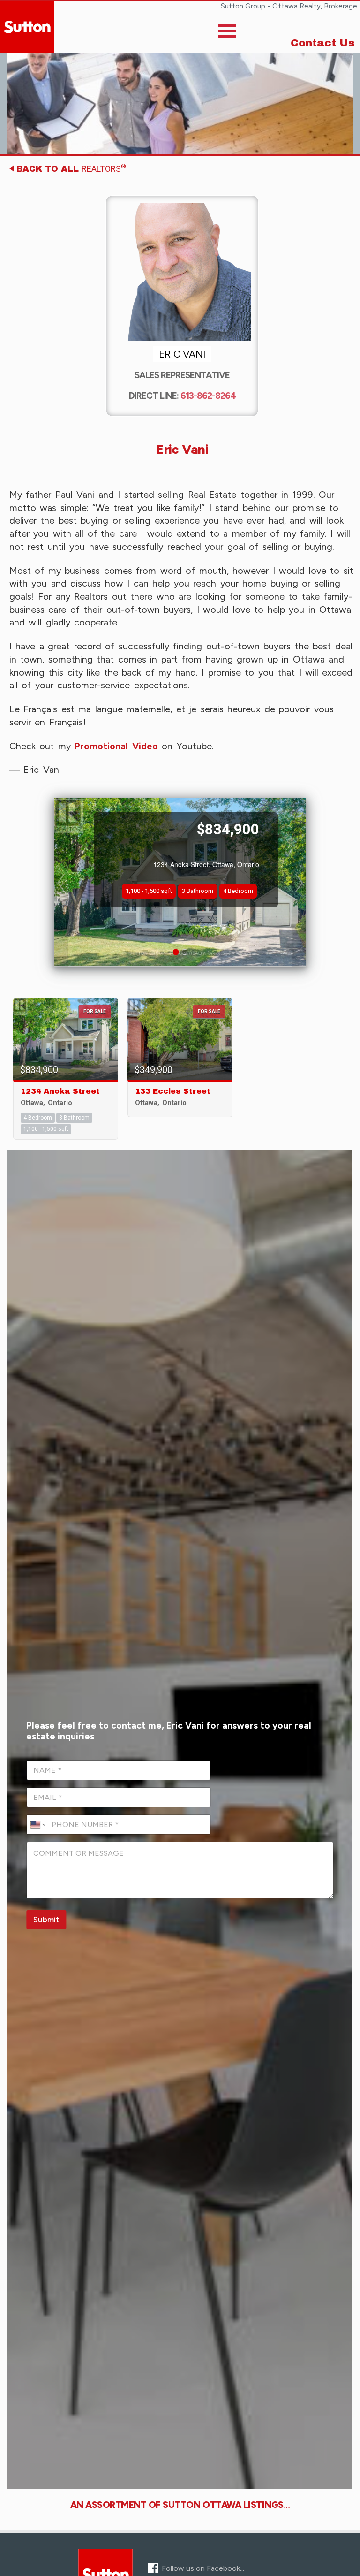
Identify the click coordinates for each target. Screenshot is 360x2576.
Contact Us (323, 43)
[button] (61, 883)
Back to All (71, 168)
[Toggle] (227, 33)
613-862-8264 (208, 396)
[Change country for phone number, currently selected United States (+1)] (37, 1825)
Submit (46, 1920)
